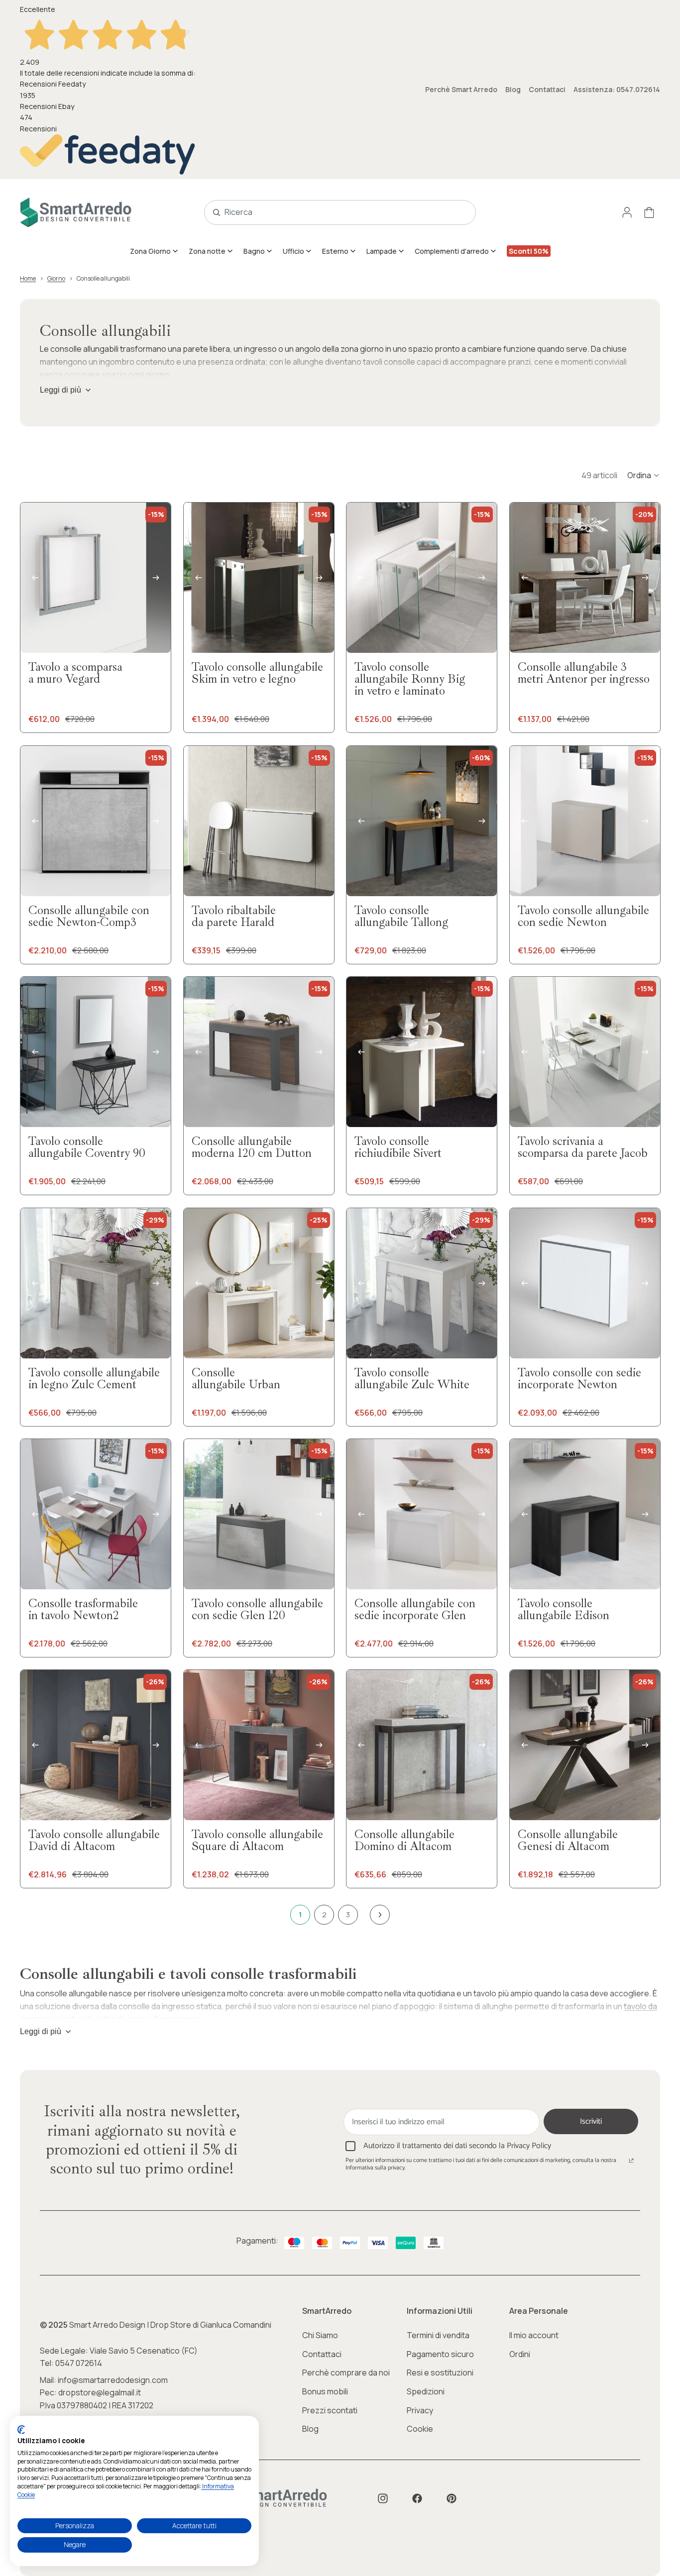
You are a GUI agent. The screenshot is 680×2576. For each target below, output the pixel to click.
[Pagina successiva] (380, 1915)
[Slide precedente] (35, 578)
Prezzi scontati (330, 2410)
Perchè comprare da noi (346, 2372)
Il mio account (534, 2335)
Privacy (420, 2410)
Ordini (520, 2354)
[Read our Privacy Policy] (631, 2162)
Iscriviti (591, 2121)
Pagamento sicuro (440, 2354)
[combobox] (329, 212)
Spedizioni (426, 2391)
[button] (644, 475)
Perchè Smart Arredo (461, 89)
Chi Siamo (320, 2335)
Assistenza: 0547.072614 (617, 89)
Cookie (420, 2429)
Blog (513, 89)
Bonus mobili (325, 2391)
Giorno (56, 278)
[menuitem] (154, 251)
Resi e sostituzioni (440, 2372)
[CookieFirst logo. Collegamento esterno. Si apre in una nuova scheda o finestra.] (21, 2430)
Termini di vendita (438, 2335)
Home (28, 278)
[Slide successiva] (156, 578)
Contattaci (547, 89)
